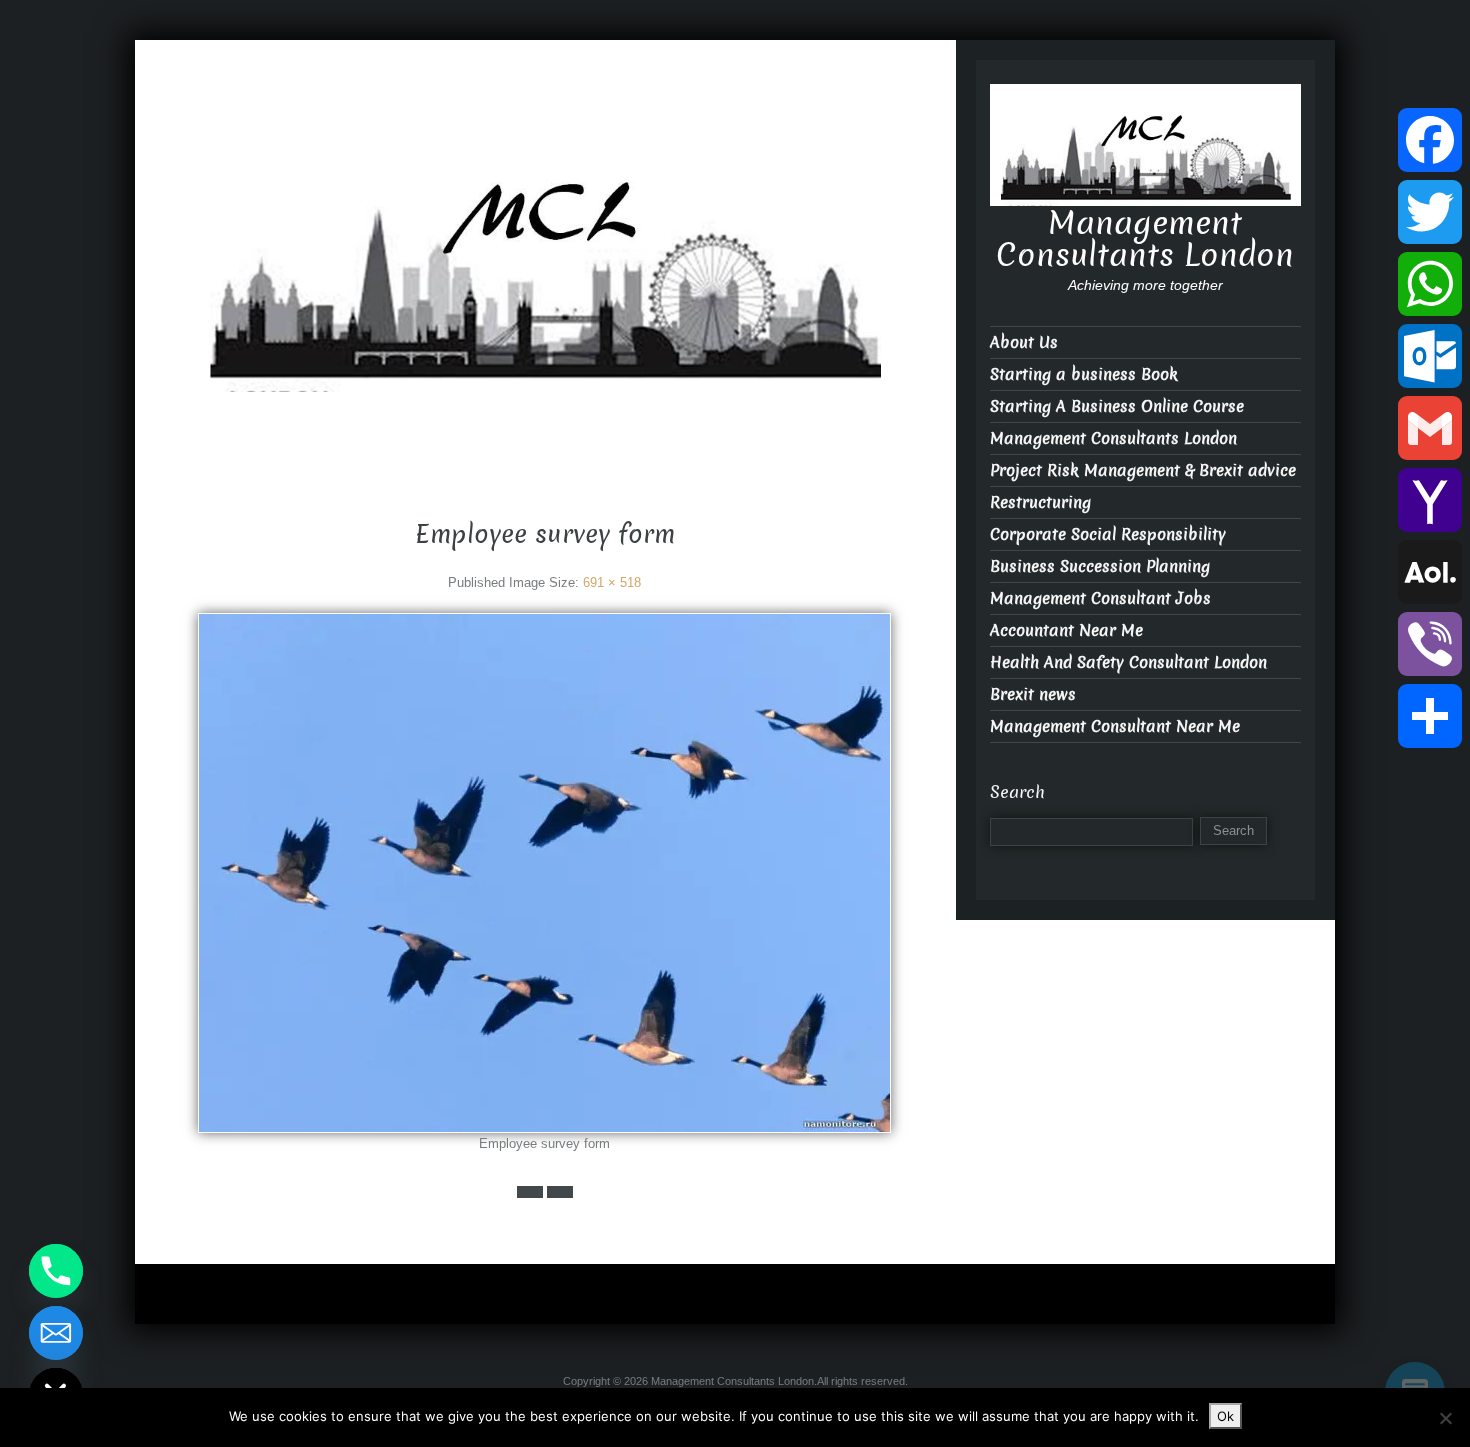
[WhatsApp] (1430, 284)
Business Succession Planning (1100, 566)
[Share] (1430, 716)
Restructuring (1040, 502)
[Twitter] (1430, 212)
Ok (1225, 1416)
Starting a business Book (1084, 374)
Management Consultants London (545, 409)
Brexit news (1033, 694)
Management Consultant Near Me (1115, 726)
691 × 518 (612, 582)
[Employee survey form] (544, 872)
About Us (1024, 342)
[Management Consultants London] (545, 249)
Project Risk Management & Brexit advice (1143, 470)
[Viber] (1430, 644)
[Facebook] (1430, 140)
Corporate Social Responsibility (1108, 534)
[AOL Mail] (1430, 572)
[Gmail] (1430, 428)
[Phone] (56, 1271)
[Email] (56, 1333)
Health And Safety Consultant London (1128, 662)
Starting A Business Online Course (1117, 406)
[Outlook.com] (1430, 356)
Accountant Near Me (1066, 630)
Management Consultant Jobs (1100, 598)
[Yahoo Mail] (1430, 500)
